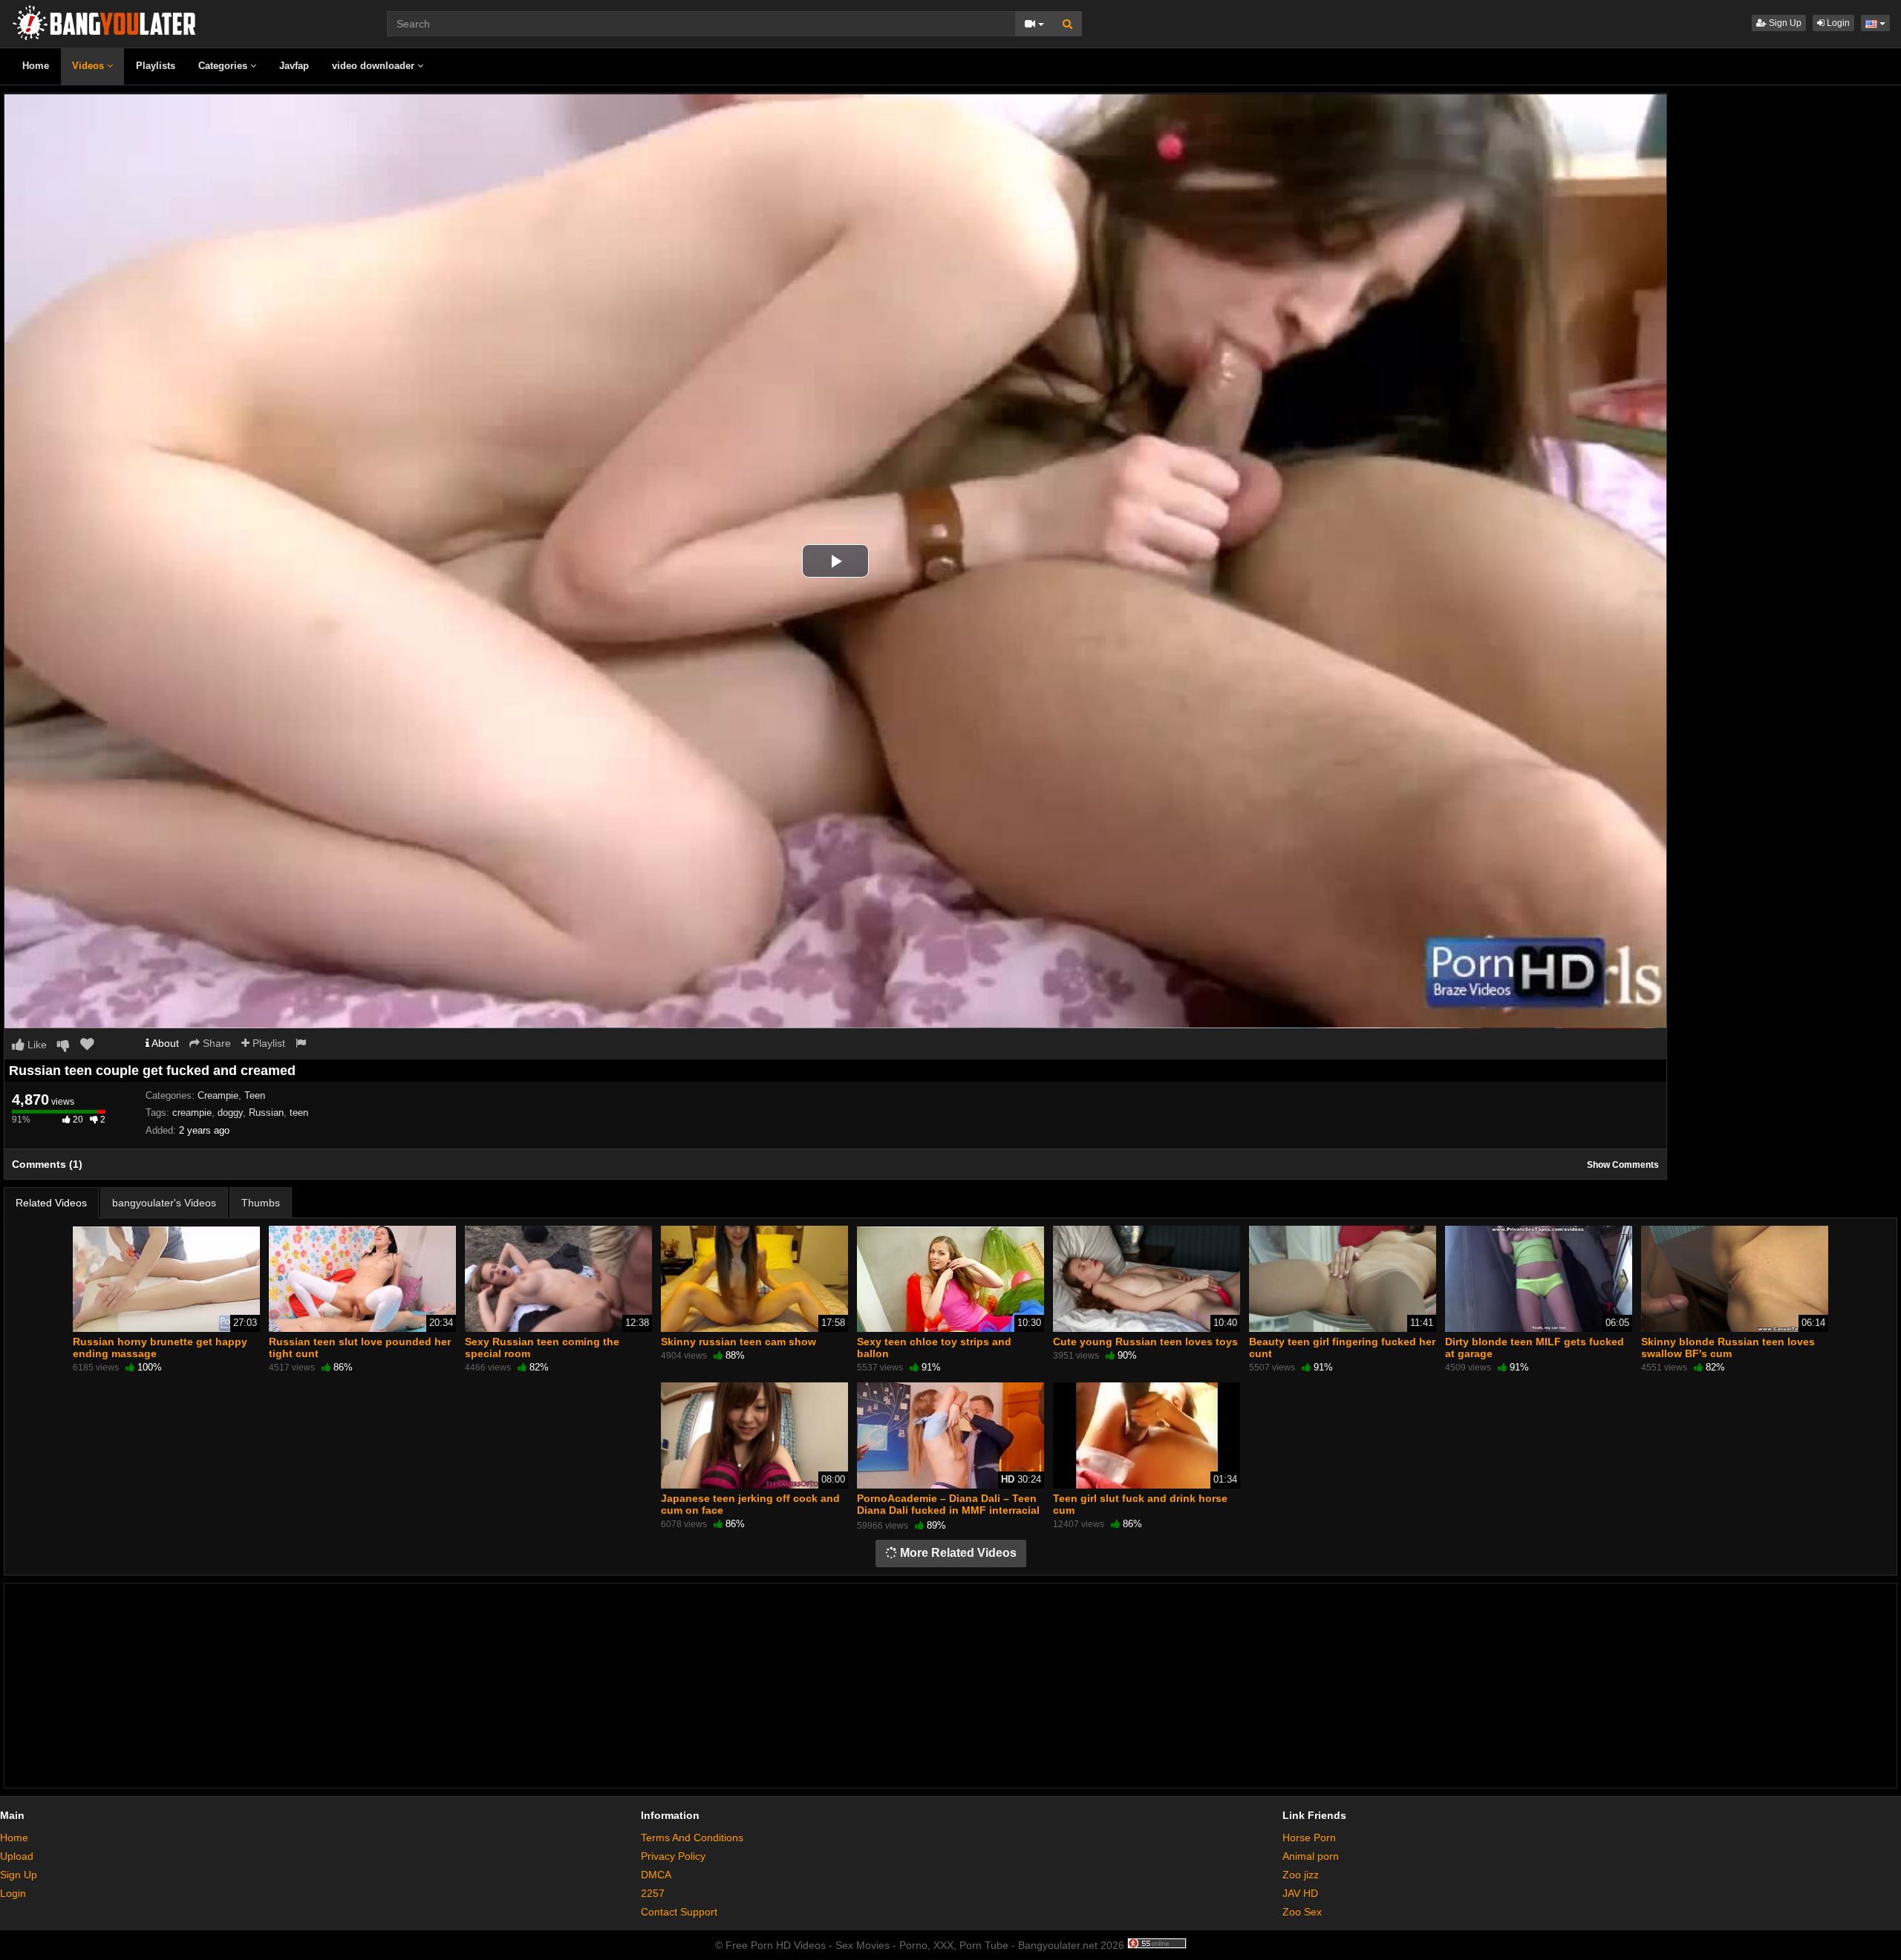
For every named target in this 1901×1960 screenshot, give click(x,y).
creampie (192, 1113)
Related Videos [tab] (51, 1203)
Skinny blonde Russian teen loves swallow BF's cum (1728, 1347)
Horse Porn (1309, 1837)
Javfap (294, 66)
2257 (653, 1893)
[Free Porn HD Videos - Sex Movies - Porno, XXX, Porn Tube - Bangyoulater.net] (104, 22)
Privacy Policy (673, 1856)
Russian (266, 1113)
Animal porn (1311, 1856)
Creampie (218, 1095)
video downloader (375, 66)
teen (299, 1113)
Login (1837, 23)
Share (215, 1043)
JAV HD (1300, 1893)
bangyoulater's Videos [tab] (164, 1203)
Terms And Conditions (692, 1837)
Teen (255, 1095)
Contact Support (679, 1912)
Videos (89, 66)
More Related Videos (957, 1553)
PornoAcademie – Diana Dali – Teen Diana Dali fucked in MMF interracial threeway (948, 1510)
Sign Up (1784, 23)
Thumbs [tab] (261, 1203)
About (164, 1043)
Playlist (267, 1043)
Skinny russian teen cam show (738, 1342)
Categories (224, 66)
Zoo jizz (1301, 1875)
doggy (230, 1113)
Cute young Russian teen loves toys (1145, 1342)
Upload (17, 1856)
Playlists (156, 66)
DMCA (656, 1875)
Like (36, 1045)
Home (36, 66)
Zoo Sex (1302, 1912)
